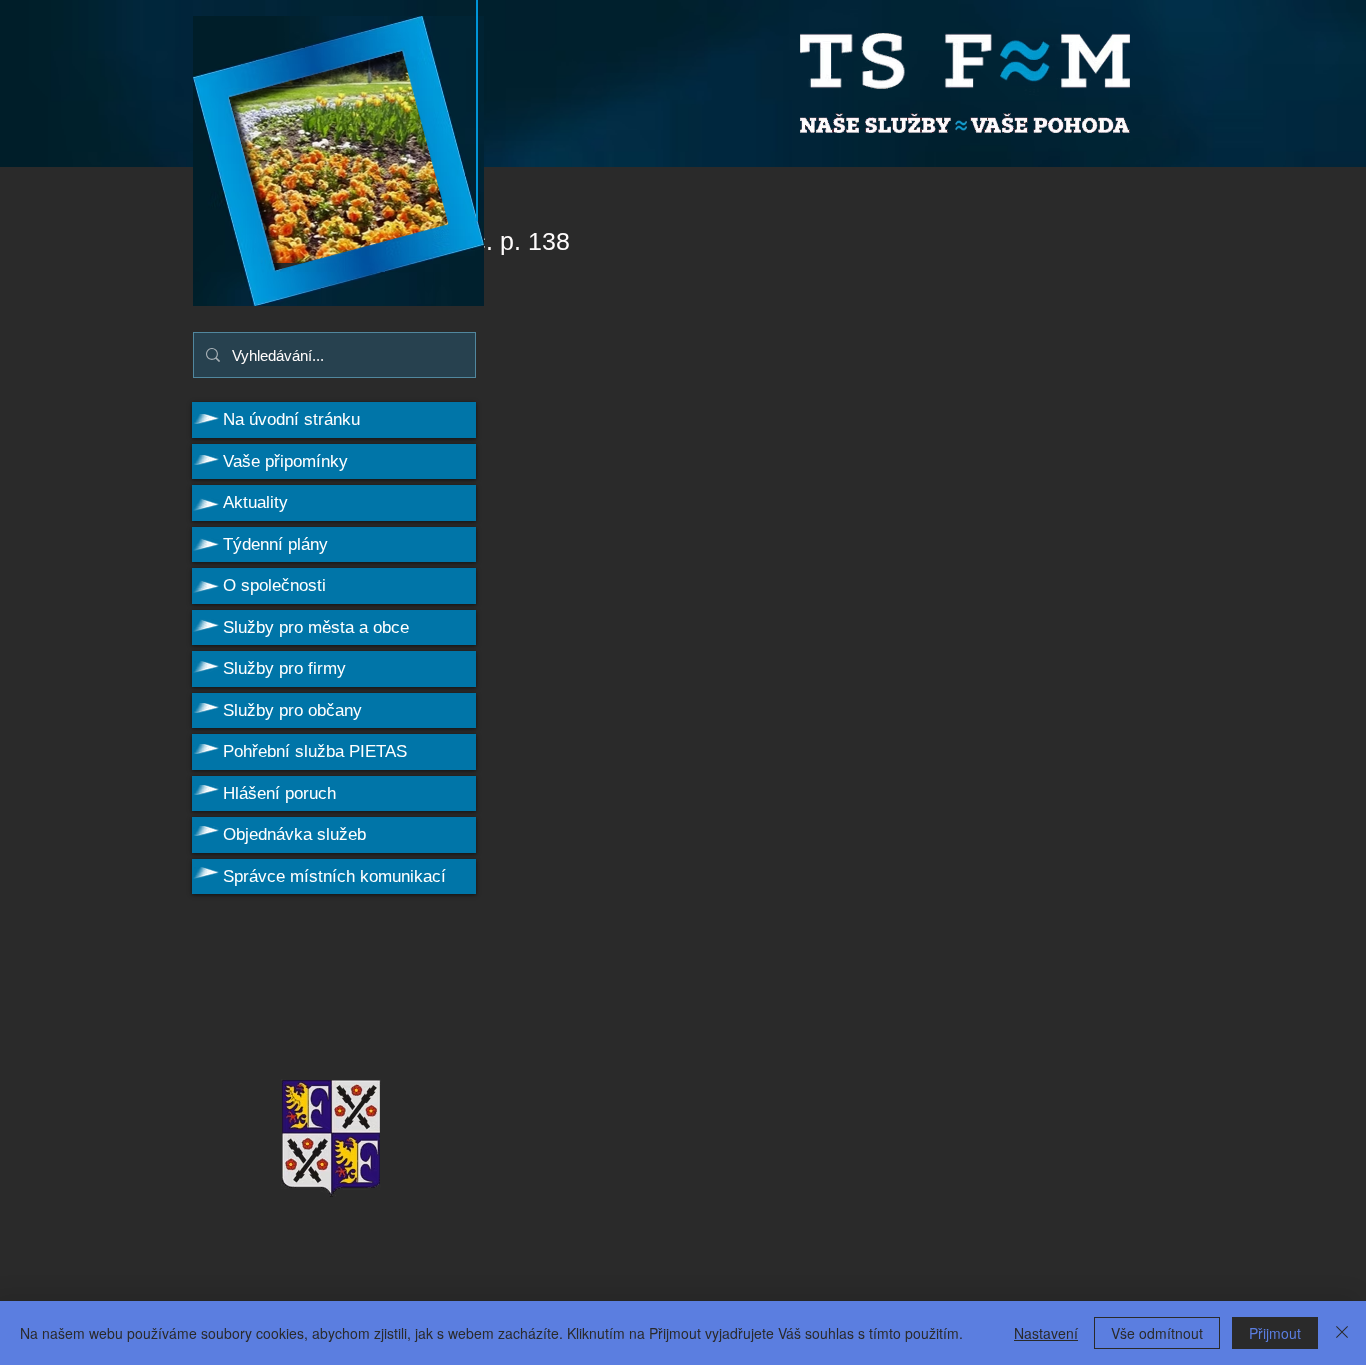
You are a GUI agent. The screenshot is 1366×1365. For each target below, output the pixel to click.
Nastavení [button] (1046, 1333)
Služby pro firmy (284, 668)
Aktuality (255, 502)
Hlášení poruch (279, 793)
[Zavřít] (1342, 1333)
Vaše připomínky (285, 461)
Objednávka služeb (294, 834)
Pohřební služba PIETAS (315, 751)
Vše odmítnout (1157, 1333)
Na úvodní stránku (291, 419)
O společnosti (274, 585)
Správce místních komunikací (334, 876)
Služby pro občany (292, 710)
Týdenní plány (275, 544)
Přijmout (1275, 1333)
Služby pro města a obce (316, 627)
